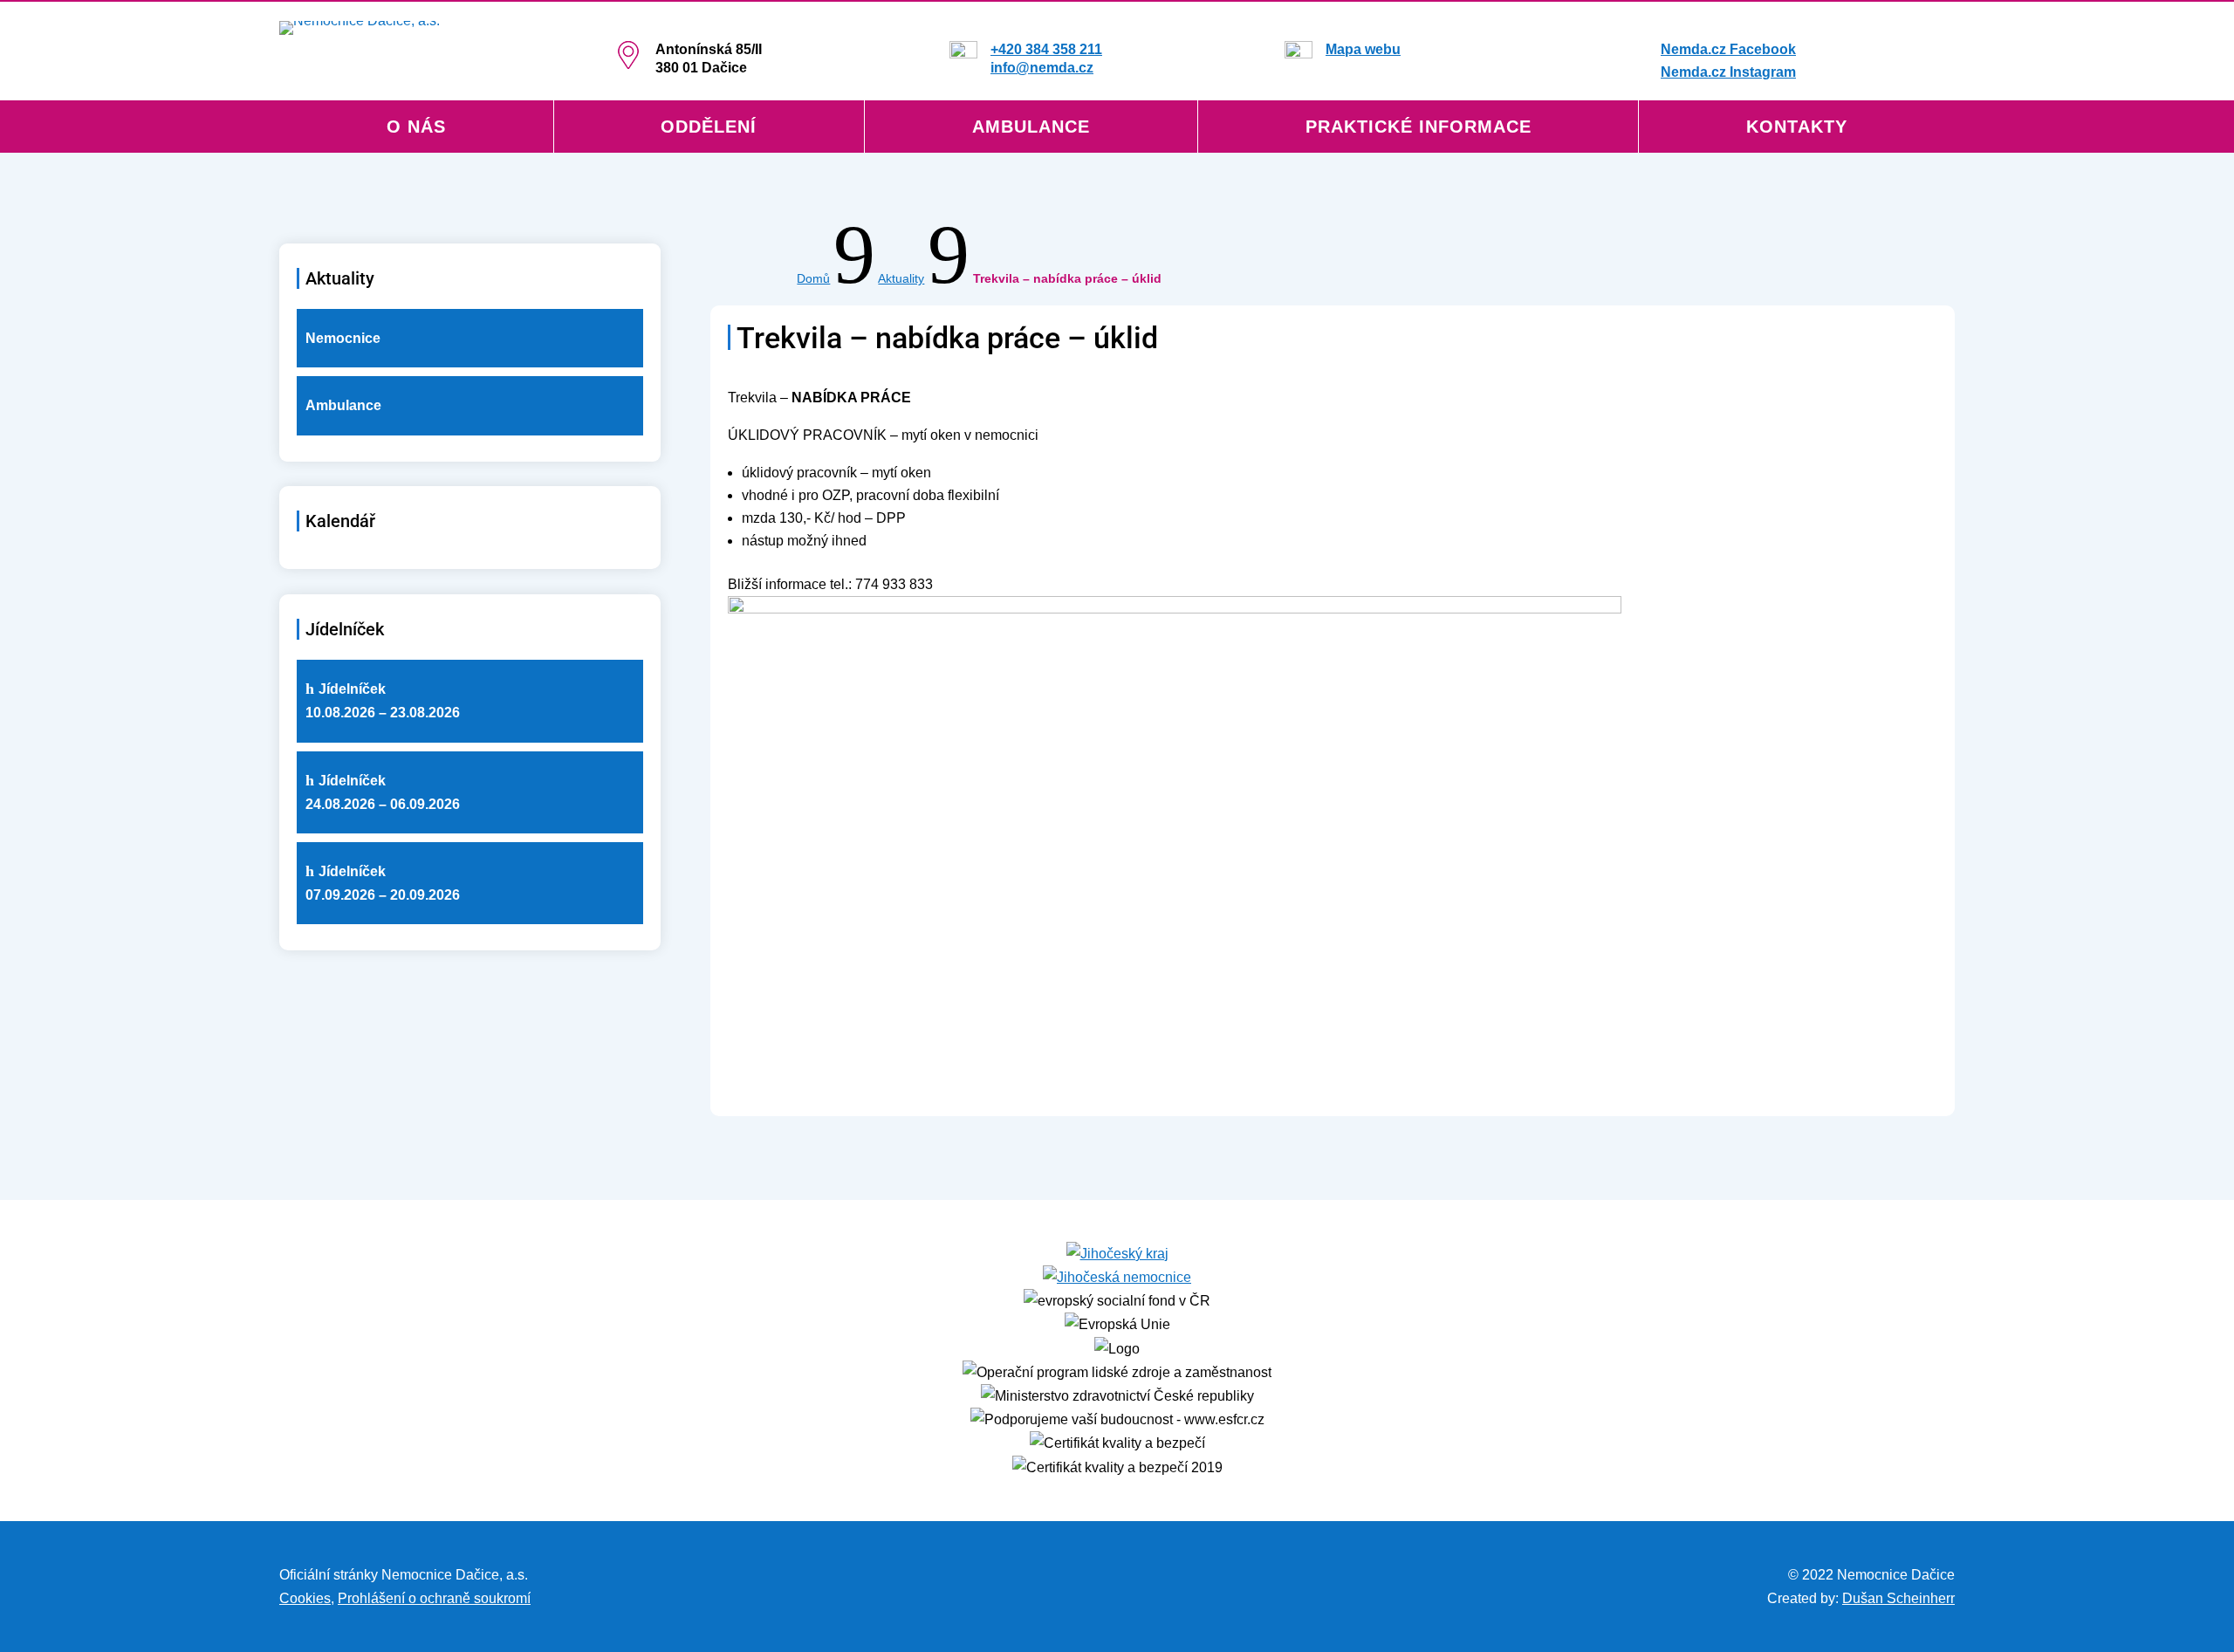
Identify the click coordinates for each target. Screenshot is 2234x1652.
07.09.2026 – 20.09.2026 (383, 883)
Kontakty (1797, 128)
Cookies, (307, 1598)
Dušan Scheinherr (1898, 1598)
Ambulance (1031, 128)
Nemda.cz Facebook (1728, 49)
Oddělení (709, 128)
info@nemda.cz (1042, 68)
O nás (416, 128)
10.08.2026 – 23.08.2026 (383, 701)
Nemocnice (343, 338)
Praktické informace (1419, 128)
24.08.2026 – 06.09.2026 (383, 792)
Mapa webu (1363, 49)
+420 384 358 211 (1046, 49)
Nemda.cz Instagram (1728, 72)
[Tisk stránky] (542, 1598)
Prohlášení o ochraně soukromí (434, 1598)
